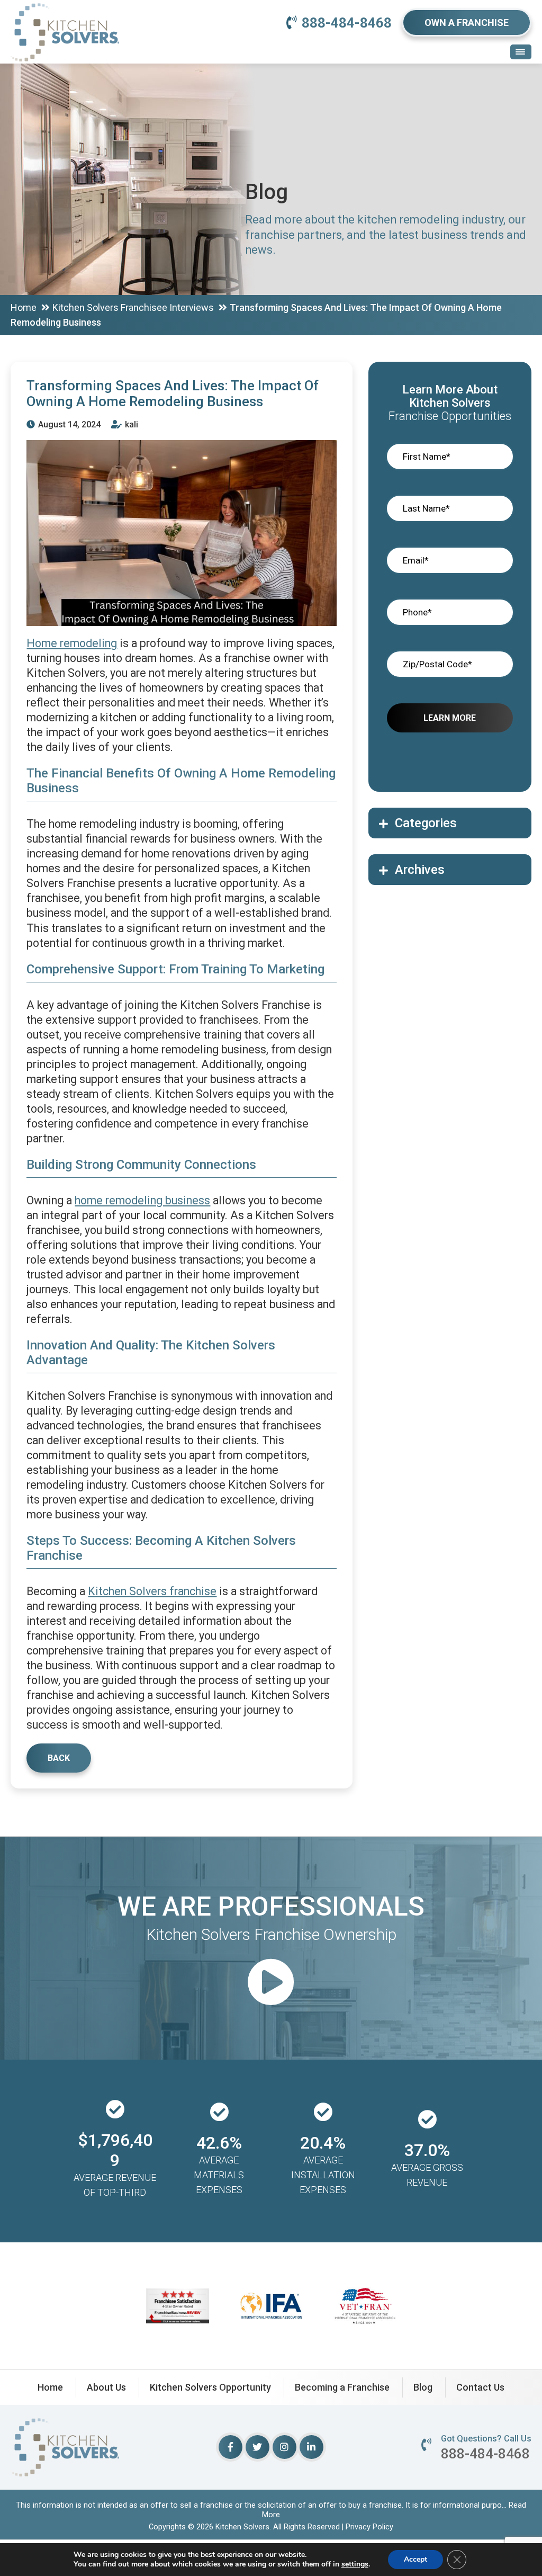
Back (59, 1758)
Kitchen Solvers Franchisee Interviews (133, 307)
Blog (423, 2387)
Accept (415, 2559)
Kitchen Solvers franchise (152, 1591)
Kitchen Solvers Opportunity (210, 2387)
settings (355, 2564)
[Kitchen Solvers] (65, 16)
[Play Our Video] (271, 1984)
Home (24, 307)
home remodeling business (142, 1200)
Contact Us (480, 2387)
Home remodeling (72, 643)
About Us (106, 2387)
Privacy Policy (369, 2527)
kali (130, 424)
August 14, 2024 (68, 424)
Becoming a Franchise (342, 2387)
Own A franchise (467, 23)
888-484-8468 (347, 23)
